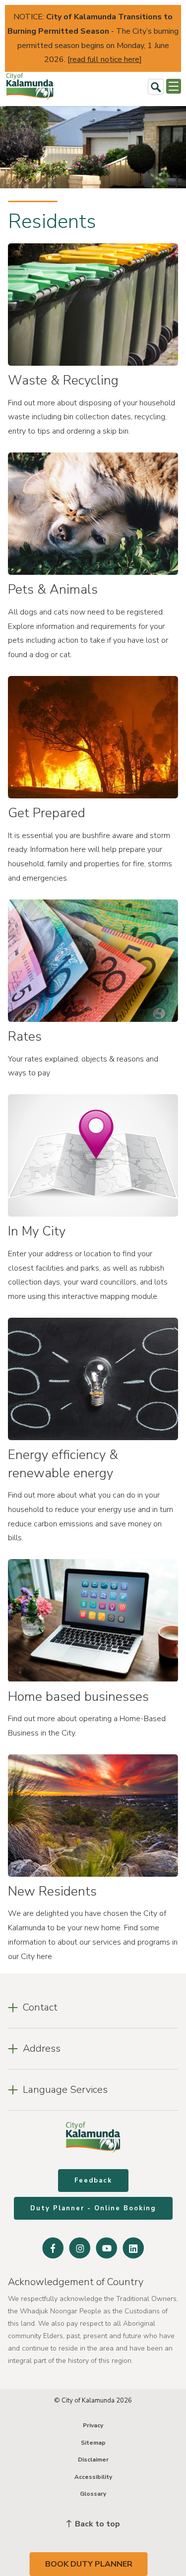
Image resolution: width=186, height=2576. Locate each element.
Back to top (96, 2524)
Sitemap (93, 2443)
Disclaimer (93, 2460)
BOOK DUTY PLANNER (89, 2564)
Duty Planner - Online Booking (93, 2208)
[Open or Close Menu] (174, 86)
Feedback (93, 2181)
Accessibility (93, 2477)
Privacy (93, 2425)
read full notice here (105, 59)
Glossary (93, 2494)
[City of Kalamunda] (30, 86)
